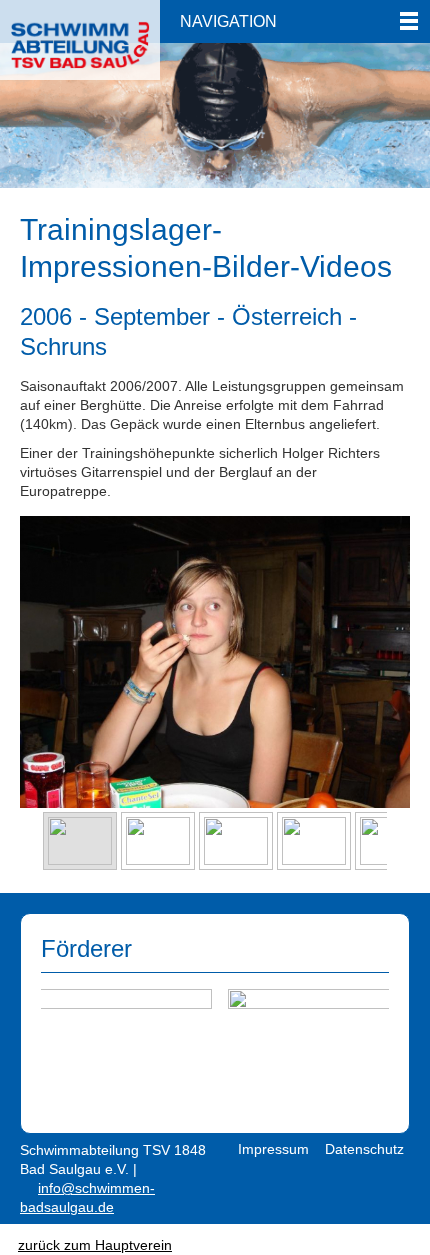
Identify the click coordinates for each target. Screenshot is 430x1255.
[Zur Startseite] (80, 34)
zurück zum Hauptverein (95, 1245)
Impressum (273, 1149)
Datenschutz (364, 1149)
